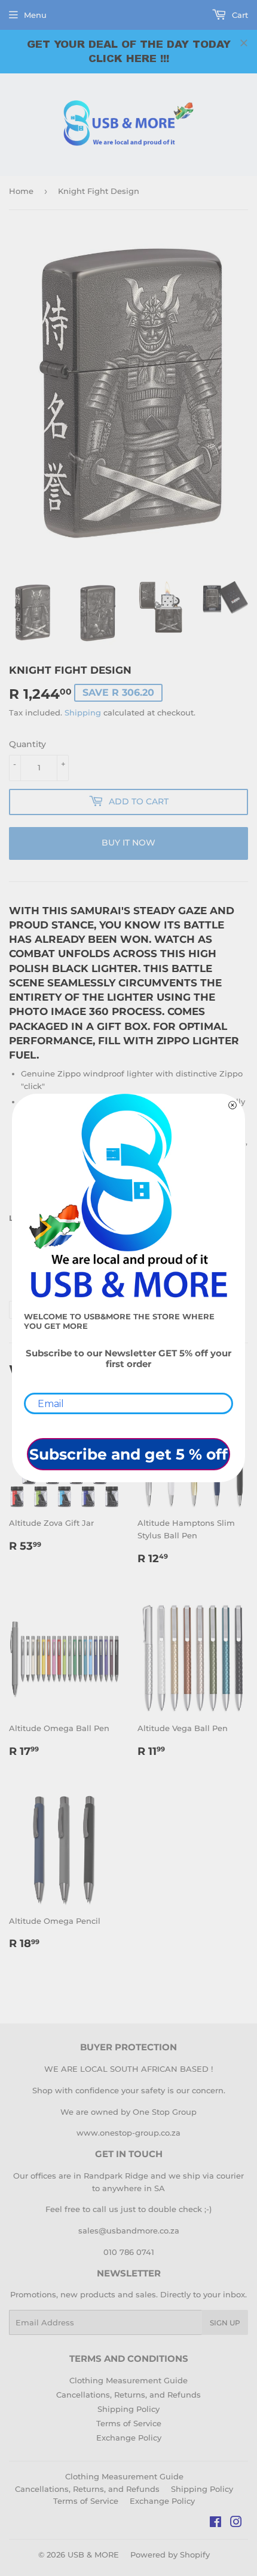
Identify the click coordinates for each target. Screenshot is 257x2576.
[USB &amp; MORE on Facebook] (215, 2523)
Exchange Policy (129, 2438)
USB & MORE (93, 2555)
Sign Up (225, 2323)
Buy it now (128, 843)
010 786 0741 (129, 2252)
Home (21, 191)
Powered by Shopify (170, 2555)
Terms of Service (129, 2423)
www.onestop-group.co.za (128, 2133)
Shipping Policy (128, 2409)
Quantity (27, 744)
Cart (239, 15)
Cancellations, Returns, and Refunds (128, 2395)
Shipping (83, 712)
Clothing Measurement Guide (128, 2380)
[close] (244, 43)
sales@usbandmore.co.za (129, 2231)
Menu (35, 15)
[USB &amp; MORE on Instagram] (236, 2523)
